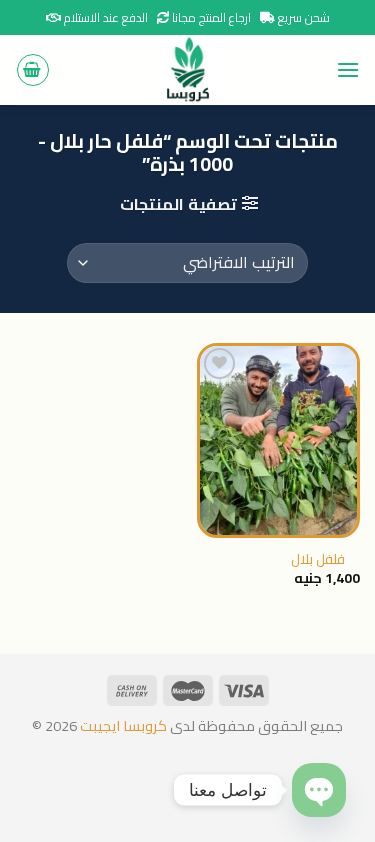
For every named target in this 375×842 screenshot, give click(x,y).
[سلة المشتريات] (33, 70)
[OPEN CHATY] (319, 790)
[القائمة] (348, 69)
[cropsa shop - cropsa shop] (188, 70)
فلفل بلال (318, 560)
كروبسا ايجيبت (122, 725)
